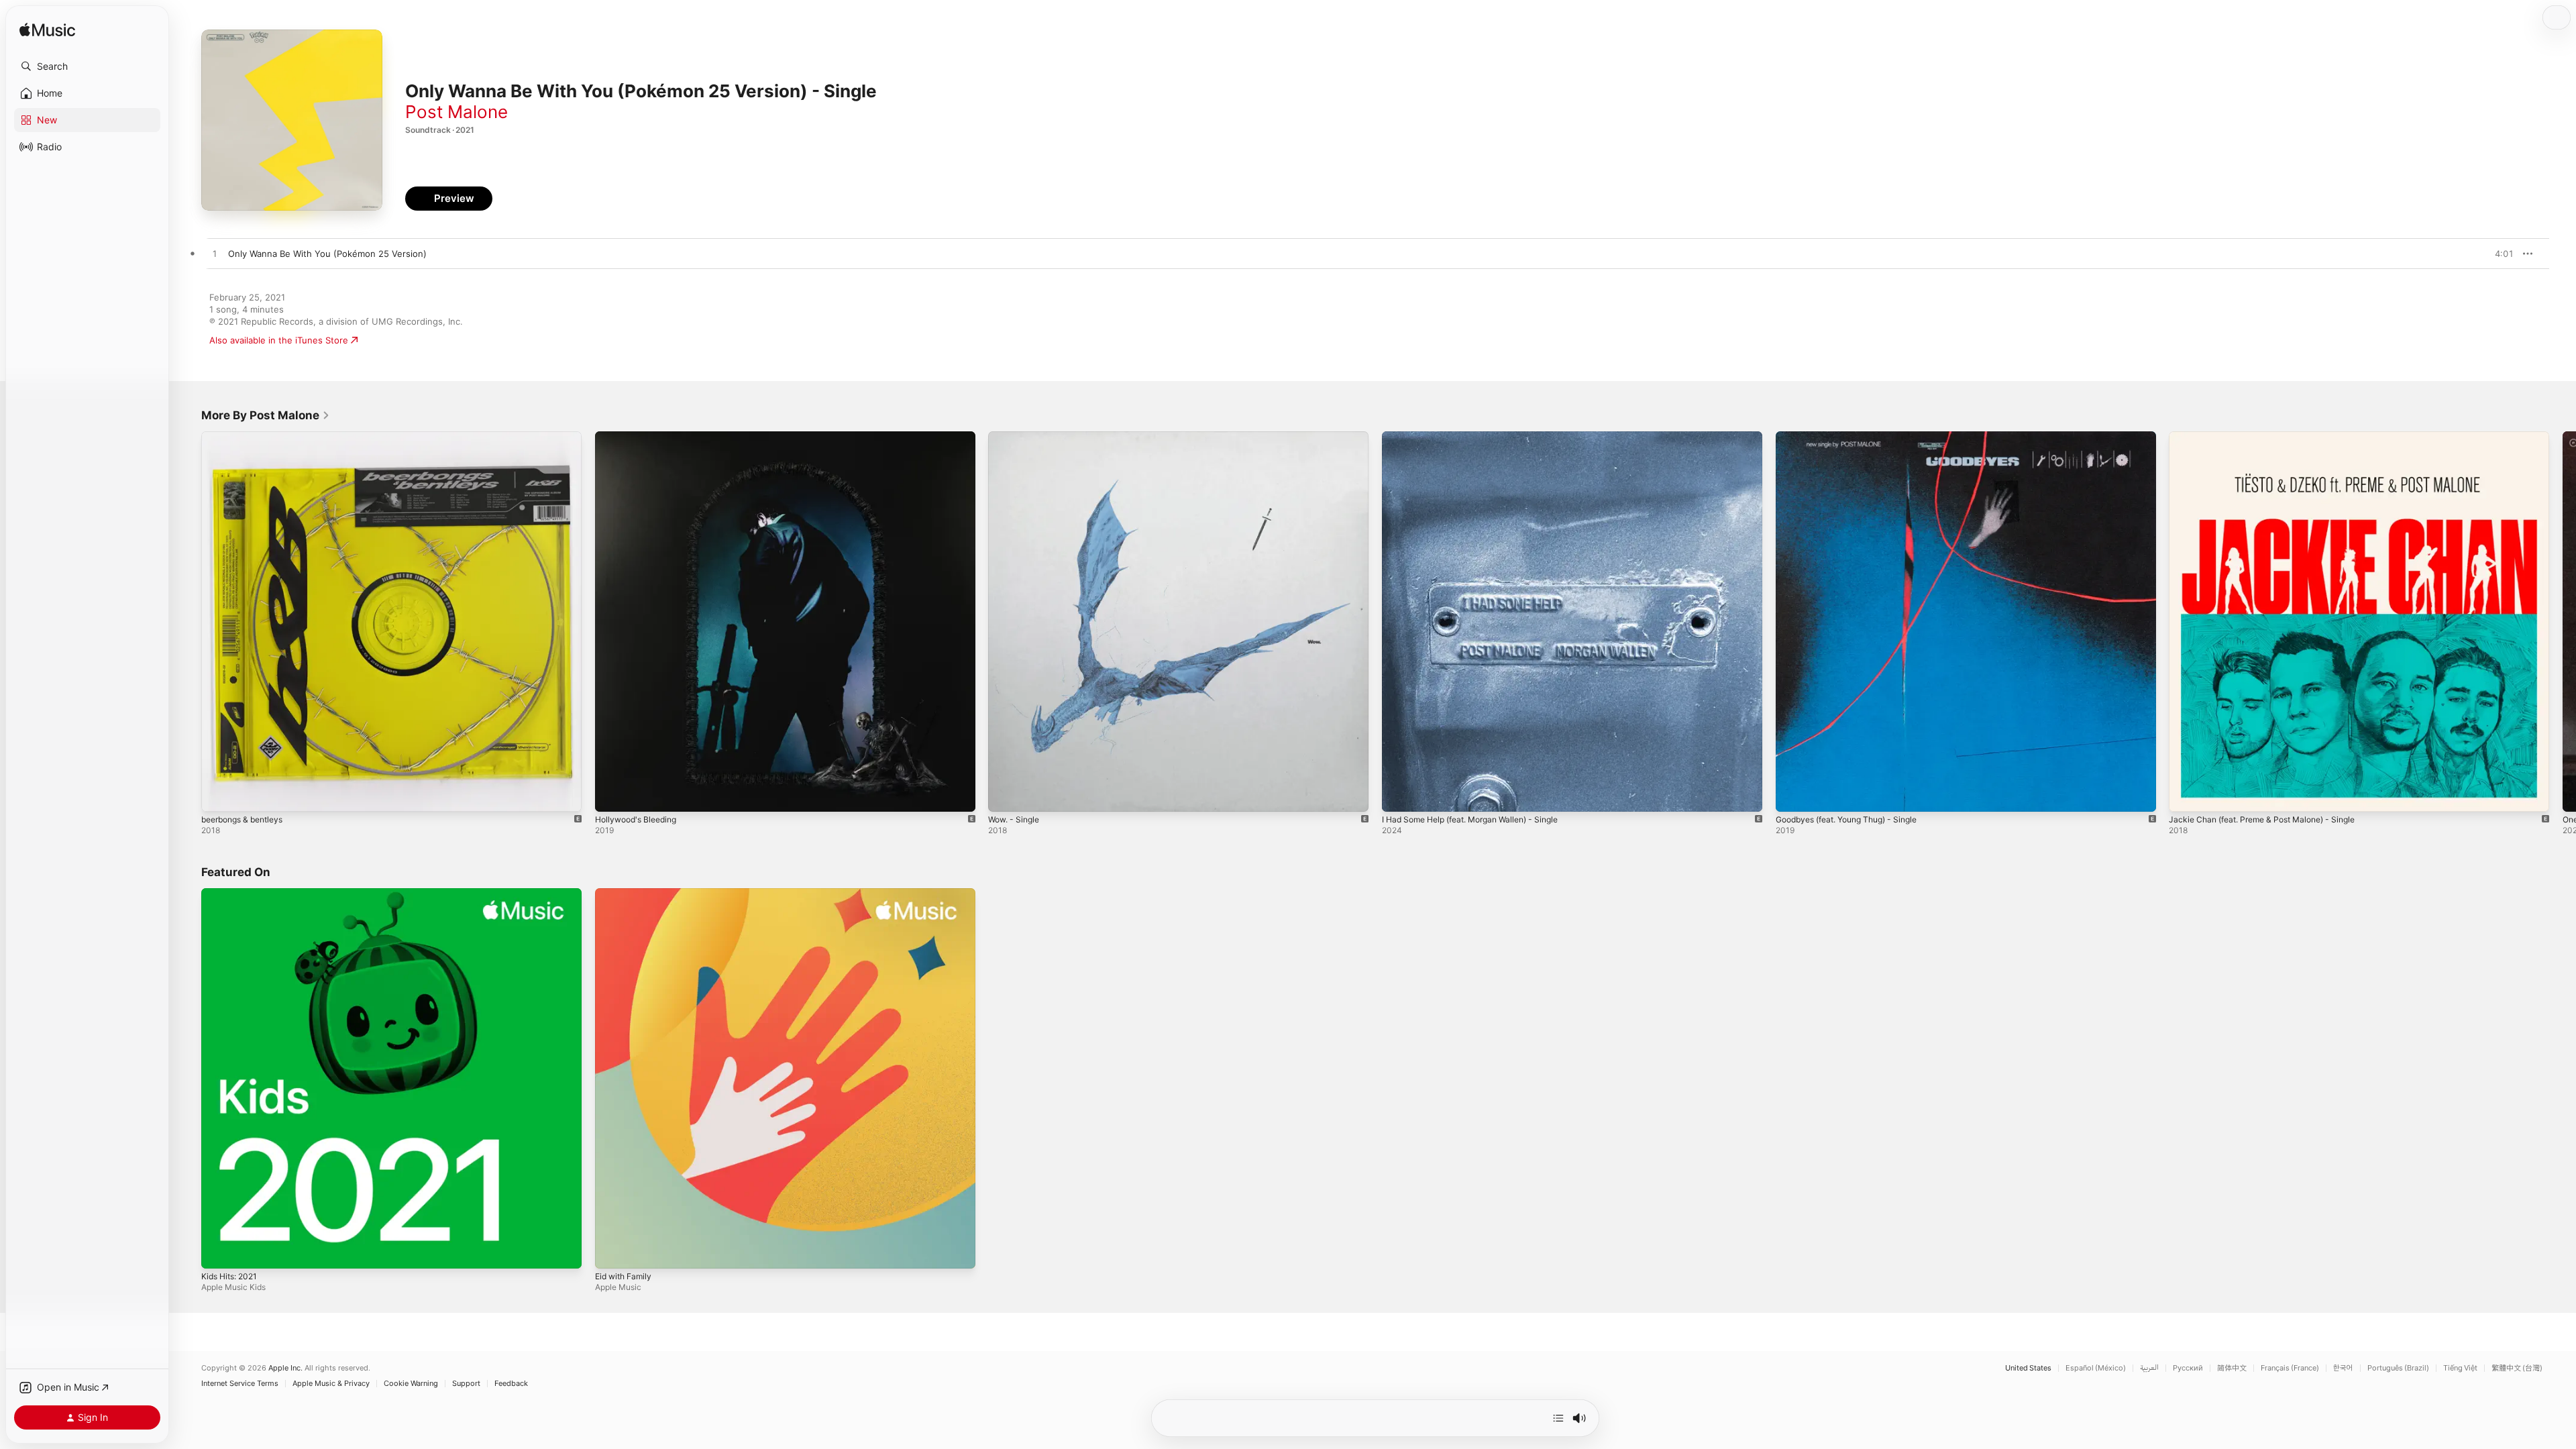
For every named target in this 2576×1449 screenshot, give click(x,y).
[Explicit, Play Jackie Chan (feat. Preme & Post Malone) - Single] (2186, 795)
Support (466, 1384)
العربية (2149, 1368)
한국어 (2343, 1368)
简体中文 (2232, 1368)
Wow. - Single (1017, 437)
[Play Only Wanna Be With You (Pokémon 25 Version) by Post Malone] (215, 254)
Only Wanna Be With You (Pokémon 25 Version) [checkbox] (327, 254)
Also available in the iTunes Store (279, 340)
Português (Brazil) (2398, 1368)
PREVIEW (2499, 254)
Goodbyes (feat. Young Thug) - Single (1856, 437)
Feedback (511, 1384)
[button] (87, 66)
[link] (266, 415)
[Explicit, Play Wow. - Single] (1005, 795)
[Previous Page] (188, 621)
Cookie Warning (411, 1384)
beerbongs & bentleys (248, 437)
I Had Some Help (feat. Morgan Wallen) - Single (1481, 437)
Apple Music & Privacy (331, 1384)
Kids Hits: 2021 (232, 894)
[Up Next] (1558, 1418)
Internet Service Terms (240, 1384)
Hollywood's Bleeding (640, 437)
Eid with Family (626, 894)
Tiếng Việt (2460, 1368)
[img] (47, 31)
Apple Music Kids (233, 1286)
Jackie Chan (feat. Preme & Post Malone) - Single (2272, 437)
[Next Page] (2563, 621)
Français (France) (2290, 1368)
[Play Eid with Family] (612, 1251)
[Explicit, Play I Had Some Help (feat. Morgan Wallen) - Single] (1399, 795)
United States (2028, 1368)
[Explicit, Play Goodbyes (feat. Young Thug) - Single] (1792, 795)
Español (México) (2096, 1368)
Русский (2188, 1368)
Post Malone (457, 112)
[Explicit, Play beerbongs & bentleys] (218, 795)
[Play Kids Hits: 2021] (218, 1251)
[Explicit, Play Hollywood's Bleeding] (612, 795)
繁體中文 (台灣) (2517, 1368)
